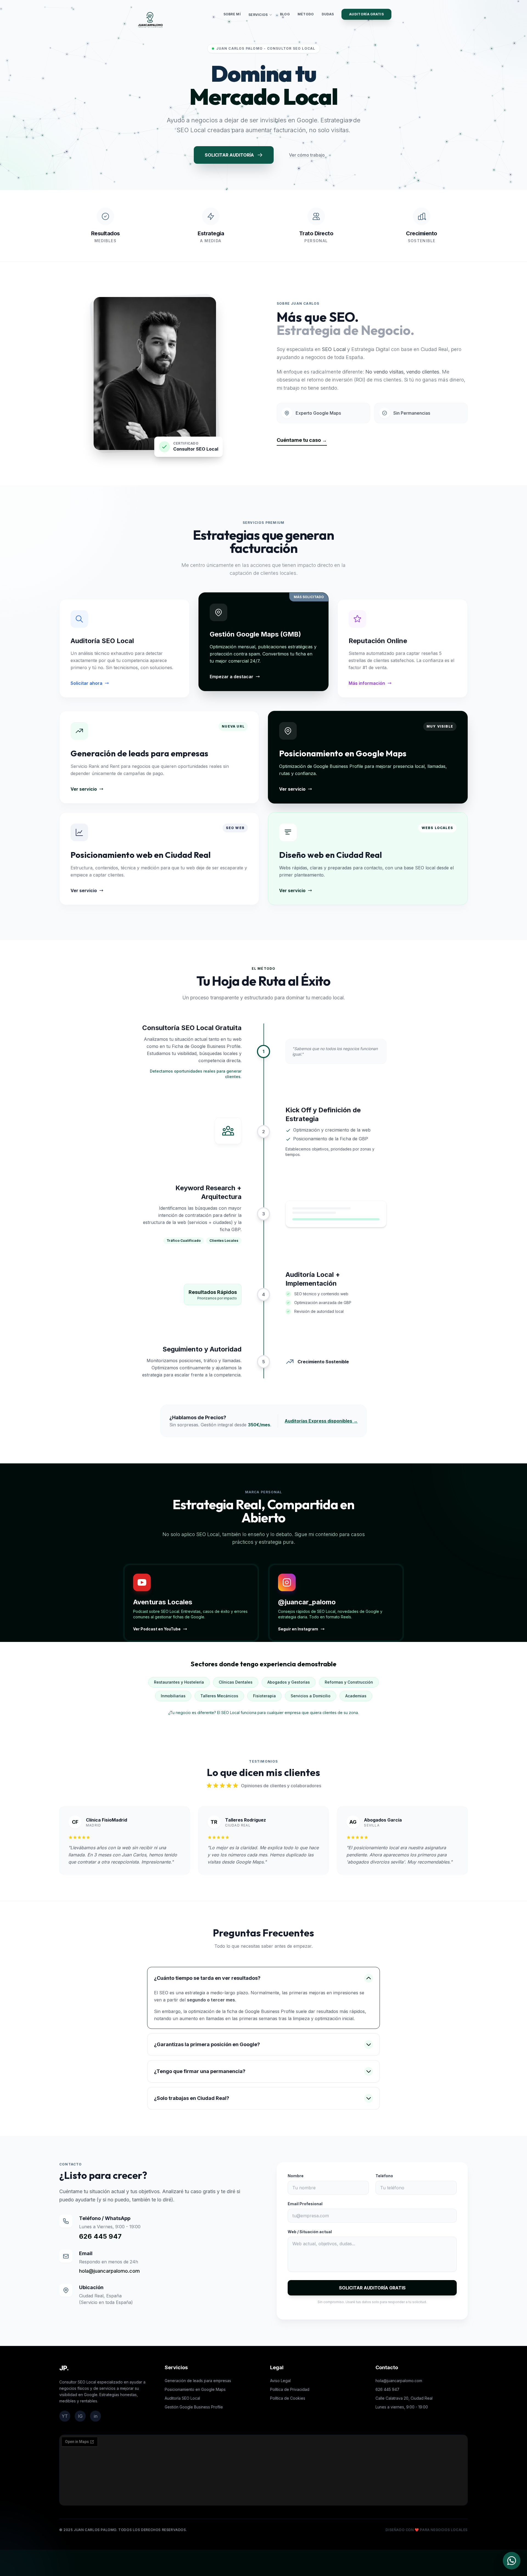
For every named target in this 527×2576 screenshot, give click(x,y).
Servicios (258, 15)
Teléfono (384, 2176)
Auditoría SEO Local (182, 2398)
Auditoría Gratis (366, 14)
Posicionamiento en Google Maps (195, 2389)
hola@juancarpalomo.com (109, 2271)
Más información (367, 683)
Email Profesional (305, 2204)
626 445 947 (100, 2236)
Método (306, 14)
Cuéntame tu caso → (302, 440)
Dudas (328, 14)
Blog (285, 14)
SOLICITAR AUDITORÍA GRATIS (372, 2288)
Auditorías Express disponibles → (321, 1421)
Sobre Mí (232, 14)
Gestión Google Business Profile (194, 2407)
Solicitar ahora (86, 683)
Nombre (296, 2176)
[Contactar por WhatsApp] (512, 2561)
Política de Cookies (288, 2398)
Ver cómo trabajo (307, 155)
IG (80, 2416)
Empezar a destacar (232, 677)
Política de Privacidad (290, 2389)
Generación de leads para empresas (198, 2381)
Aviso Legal (280, 2381)
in (96, 2416)
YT (65, 2416)
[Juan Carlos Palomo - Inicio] (150, 20)
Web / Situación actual (310, 2232)
